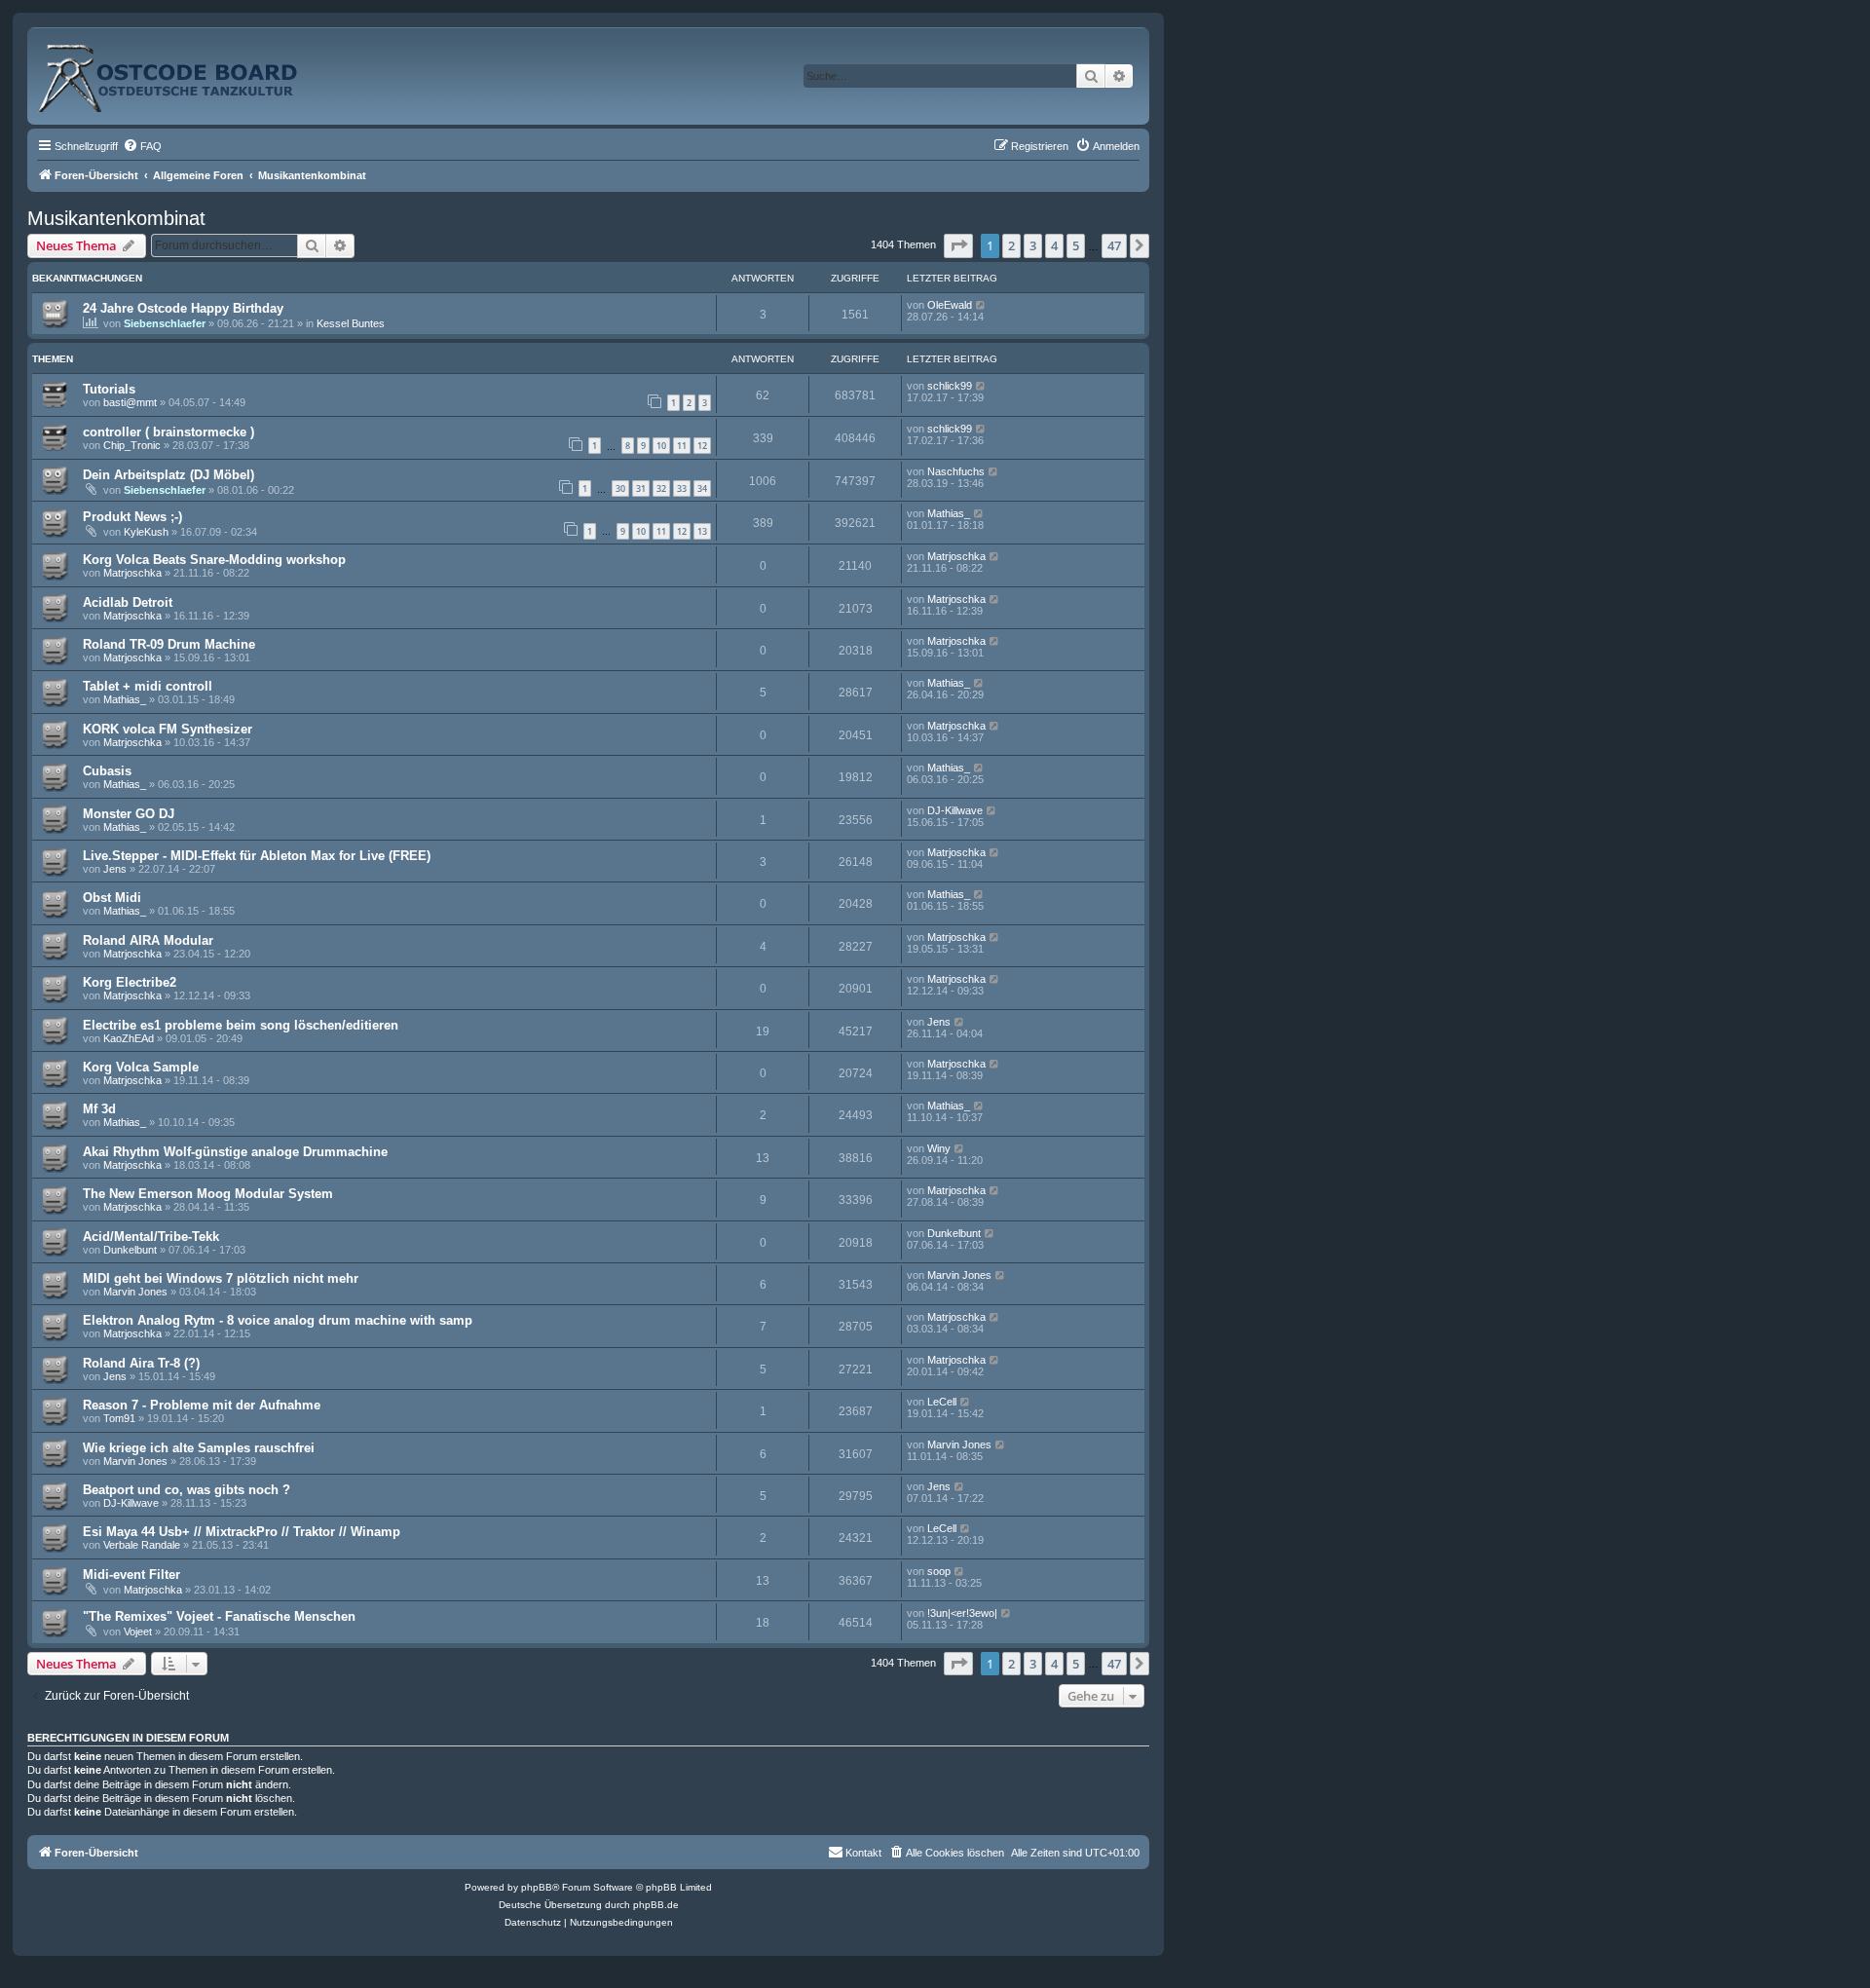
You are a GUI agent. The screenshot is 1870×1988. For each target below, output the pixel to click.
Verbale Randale (142, 1545)
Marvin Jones (135, 1292)
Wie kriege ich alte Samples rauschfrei (199, 1448)
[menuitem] (142, 146)
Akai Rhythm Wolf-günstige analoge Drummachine (235, 1152)
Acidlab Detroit (128, 602)
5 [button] (1076, 245)
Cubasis (107, 771)
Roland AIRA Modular (148, 940)
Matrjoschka (132, 573)
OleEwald (950, 305)
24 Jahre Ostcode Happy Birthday (183, 308)
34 (702, 488)
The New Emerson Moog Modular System (208, 1194)
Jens (115, 869)
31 (641, 488)
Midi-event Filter (131, 1575)
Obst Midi (112, 898)
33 (682, 488)
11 (682, 446)
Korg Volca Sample (141, 1067)
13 (702, 531)
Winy (939, 1148)
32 (661, 488)
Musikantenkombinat (116, 218)
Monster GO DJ (129, 814)
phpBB (537, 1887)
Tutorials (109, 389)
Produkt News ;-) (132, 517)
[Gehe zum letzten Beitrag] (981, 305)
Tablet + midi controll (148, 686)
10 (661, 446)
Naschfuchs (956, 471)
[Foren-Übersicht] (189, 71)
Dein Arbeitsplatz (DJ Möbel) (168, 475)
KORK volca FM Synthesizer (168, 729)
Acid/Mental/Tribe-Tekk (151, 1237)
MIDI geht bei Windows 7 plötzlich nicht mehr (221, 1278)
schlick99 (950, 386)
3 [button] (1033, 245)
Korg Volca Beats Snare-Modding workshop (214, 560)
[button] (958, 245)
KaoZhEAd (129, 1038)
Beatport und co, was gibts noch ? (187, 1490)
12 (702, 446)
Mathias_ (949, 513)
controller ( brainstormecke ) (168, 432)
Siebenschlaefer (165, 323)
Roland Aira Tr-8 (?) (141, 1363)
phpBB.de (656, 1905)
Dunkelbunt (130, 1250)
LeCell (942, 1402)
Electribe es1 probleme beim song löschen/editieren (241, 1025)
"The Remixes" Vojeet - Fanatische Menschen (219, 1616)
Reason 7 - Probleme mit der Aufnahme (202, 1405)
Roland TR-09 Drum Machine (169, 644)
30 (620, 488)
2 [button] (1011, 245)
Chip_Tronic (132, 445)
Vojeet (138, 1632)
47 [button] (1114, 245)
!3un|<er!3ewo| (962, 1613)
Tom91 (119, 1418)
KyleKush (146, 532)
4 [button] (1054, 245)
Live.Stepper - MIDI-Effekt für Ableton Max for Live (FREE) (257, 856)
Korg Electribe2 (130, 982)
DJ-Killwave (955, 810)
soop (939, 1571)
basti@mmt (130, 402)
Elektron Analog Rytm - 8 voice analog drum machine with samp (278, 1320)
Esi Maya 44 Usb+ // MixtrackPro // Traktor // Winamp (242, 1532)
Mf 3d (99, 1109)
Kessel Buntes (351, 323)
